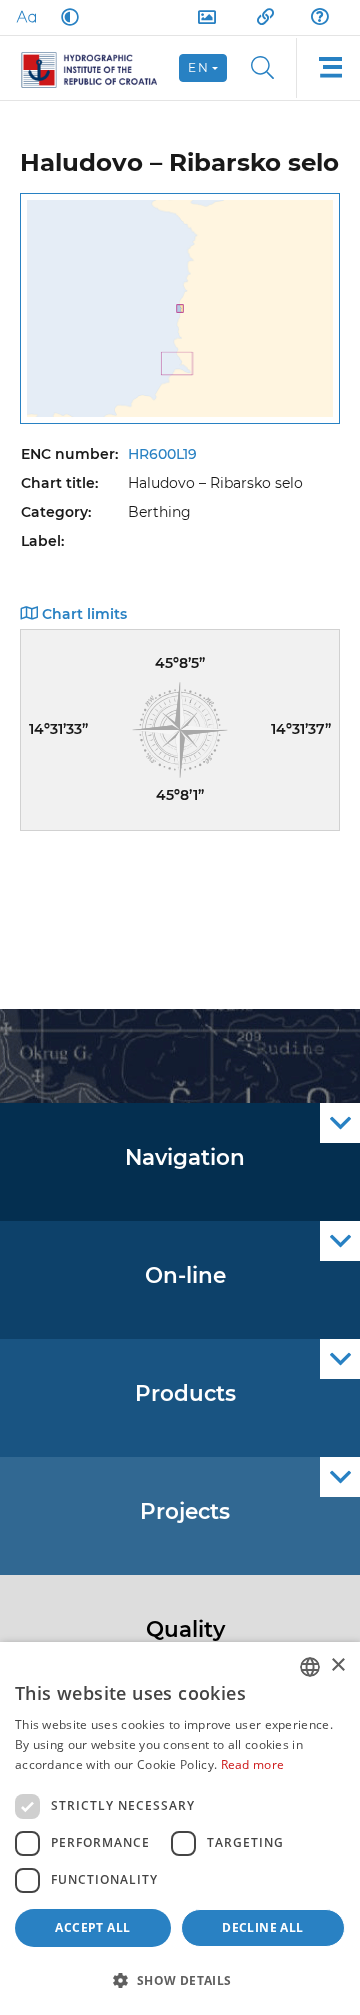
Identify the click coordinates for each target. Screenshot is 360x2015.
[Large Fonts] (26, 17)
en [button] (198, 67)
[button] (180, 1980)
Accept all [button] (92, 1927)
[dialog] (180, 1828)
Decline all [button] (262, 1927)
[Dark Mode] (66, 17)
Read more (253, 1764)
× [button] (337, 1665)
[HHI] (97, 68)
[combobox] (310, 1667)
